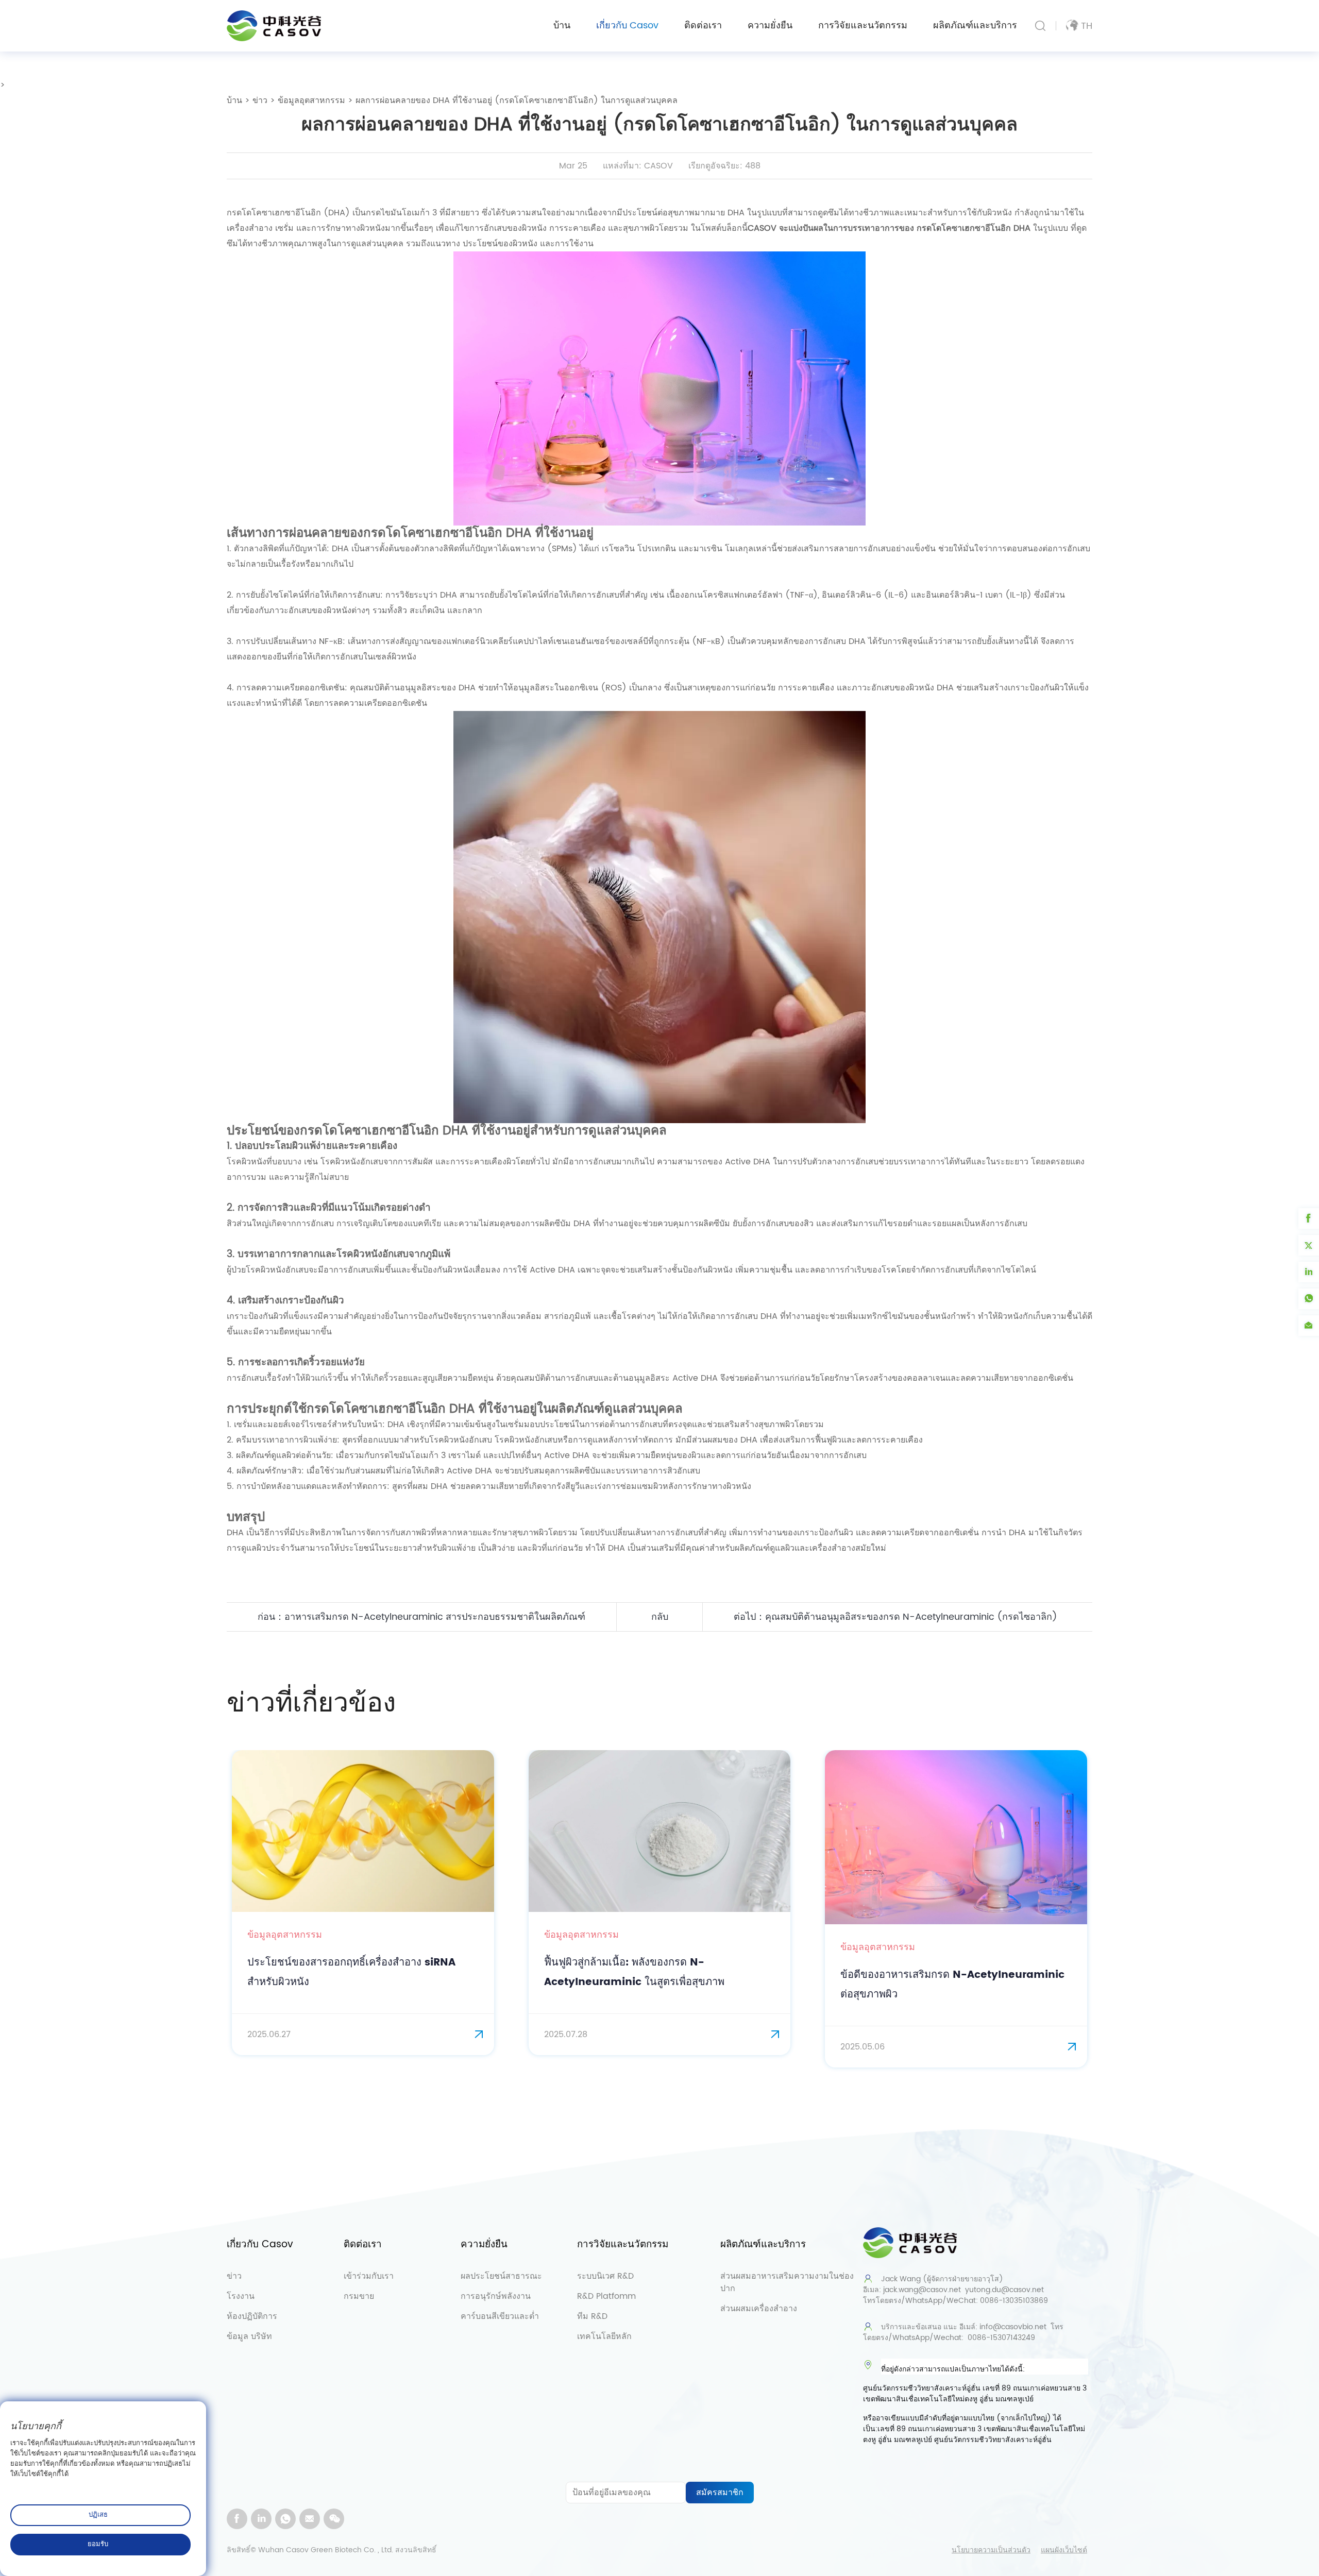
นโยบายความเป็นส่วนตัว (991, 2550)
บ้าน (562, 26)
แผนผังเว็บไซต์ (1064, 2550)
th (1087, 26)
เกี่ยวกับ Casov (627, 26)
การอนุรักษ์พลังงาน (496, 2296)
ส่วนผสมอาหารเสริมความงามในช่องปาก (787, 2282)
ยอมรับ (98, 2544)
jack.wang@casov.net (922, 2290)
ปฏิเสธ (98, 2515)
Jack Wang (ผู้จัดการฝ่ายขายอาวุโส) (942, 2279)
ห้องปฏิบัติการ (252, 2316)
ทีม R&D (592, 2316)
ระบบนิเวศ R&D (605, 2276)
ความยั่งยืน (770, 26)
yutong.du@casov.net (1004, 2290)
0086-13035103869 (1014, 2301)
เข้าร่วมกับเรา (369, 2276)
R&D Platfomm (606, 2296)
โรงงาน (241, 2296)
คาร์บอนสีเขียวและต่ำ (500, 2316)
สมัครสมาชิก (720, 2493)
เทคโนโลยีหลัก (604, 2336)
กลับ (660, 1617)
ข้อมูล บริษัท (249, 2336)
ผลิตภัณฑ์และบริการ (975, 26)
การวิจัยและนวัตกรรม (863, 26)
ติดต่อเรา (703, 26)
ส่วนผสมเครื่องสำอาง (759, 2309)
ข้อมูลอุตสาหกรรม (311, 100)
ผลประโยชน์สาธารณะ (501, 2276)
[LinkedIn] (261, 2519)
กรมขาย (359, 2296)
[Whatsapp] (285, 2519)
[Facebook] (237, 2519)
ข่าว (260, 100)
